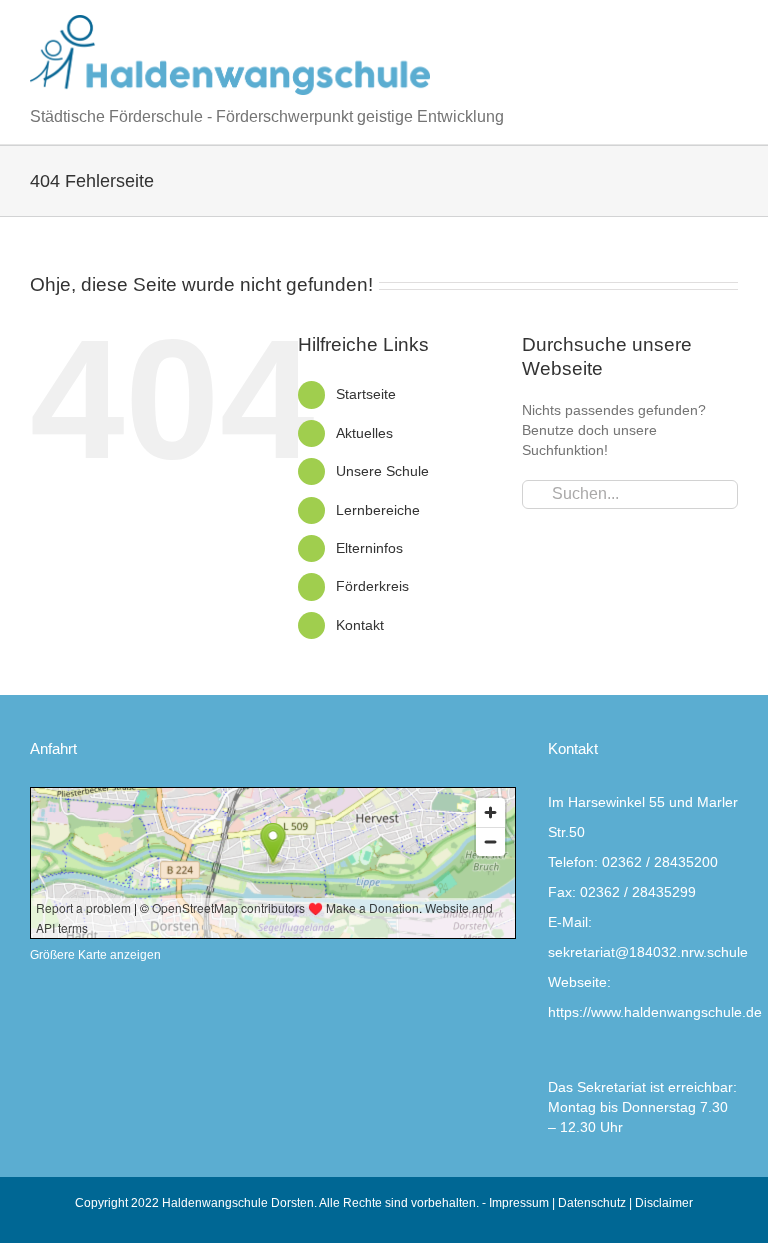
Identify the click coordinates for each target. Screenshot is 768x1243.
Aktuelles (364, 433)
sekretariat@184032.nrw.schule (648, 952)
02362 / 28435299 (638, 892)
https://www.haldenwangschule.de (655, 1012)
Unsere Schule (382, 471)
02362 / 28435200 (660, 862)
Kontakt (360, 625)
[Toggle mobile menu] (730, 25)
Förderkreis (372, 586)
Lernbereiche (378, 510)
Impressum (519, 1203)
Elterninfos (369, 548)
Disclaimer (664, 1203)
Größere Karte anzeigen (95, 954)
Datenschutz (592, 1203)
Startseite (366, 394)
